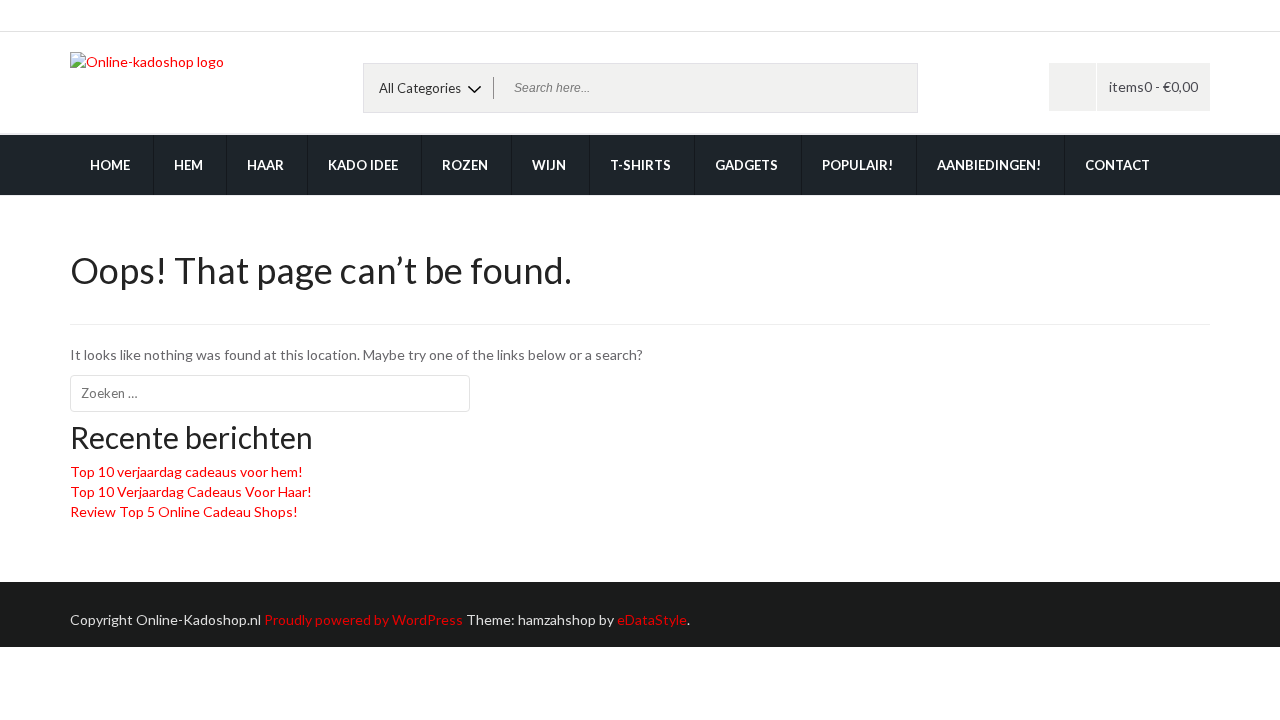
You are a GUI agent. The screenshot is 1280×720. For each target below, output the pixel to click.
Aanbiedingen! (989, 165)
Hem (188, 165)
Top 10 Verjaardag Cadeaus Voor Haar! (191, 491)
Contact (1117, 165)
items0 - (1153, 86)
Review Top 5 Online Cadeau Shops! (184, 511)
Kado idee (363, 165)
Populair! (857, 165)
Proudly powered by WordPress (363, 619)
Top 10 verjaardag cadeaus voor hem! (186, 471)
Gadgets (746, 165)
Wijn (549, 165)
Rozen (465, 165)
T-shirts (640, 165)
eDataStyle (652, 619)
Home (110, 165)
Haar (265, 165)
